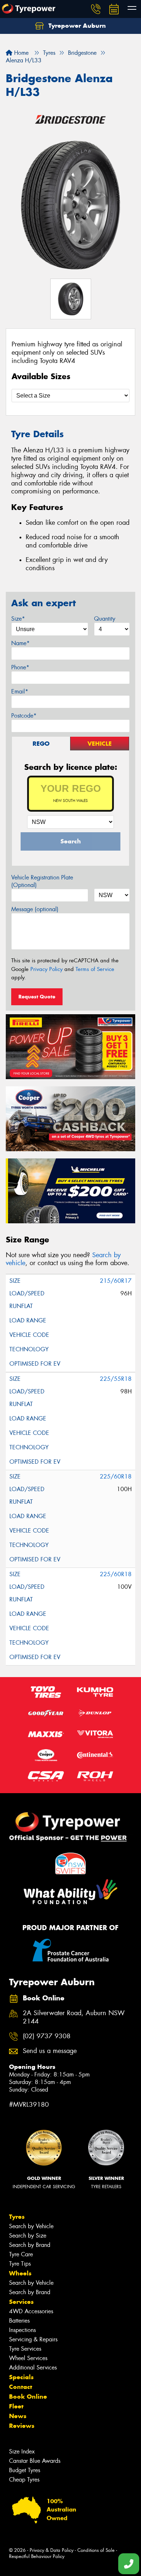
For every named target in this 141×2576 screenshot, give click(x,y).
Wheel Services (28, 2358)
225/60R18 (116, 1477)
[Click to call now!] (96, 9)
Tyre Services (25, 2349)
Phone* (20, 667)
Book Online (28, 2397)
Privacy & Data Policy (52, 2550)
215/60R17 (116, 1281)
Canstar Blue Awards (35, 2461)
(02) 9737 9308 (47, 2036)
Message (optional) (35, 909)
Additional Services (33, 2367)
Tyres (17, 2217)
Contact (21, 2387)
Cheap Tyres (24, 2480)
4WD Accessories (31, 2311)
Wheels (20, 2273)
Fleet (16, 2406)
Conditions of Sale (96, 2550)
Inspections (22, 2330)
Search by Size (28, 2236)
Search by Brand (30, 2245)
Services (21, 2302)
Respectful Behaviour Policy (37, 2556)
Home (20, 53)
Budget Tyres (25, 2470)
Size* (18, 619)
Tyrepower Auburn (76, 26)
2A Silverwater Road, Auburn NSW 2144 (74, 2017)
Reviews (22, 2426)
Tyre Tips (20, 2264)
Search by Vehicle (31, 2226)
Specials (21, 2377)
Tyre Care (21, 2254)
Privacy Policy (46, 969)
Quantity (105, 619)
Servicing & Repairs (33, 2339)
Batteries (19, 2321)
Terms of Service (95, 969)
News (18, 2416)
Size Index (22, 2451)
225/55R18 (116, 1379)
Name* (20, 643)
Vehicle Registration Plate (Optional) (42, 881)
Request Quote (37, 997)
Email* (20, 691)
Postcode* (24, 716)
